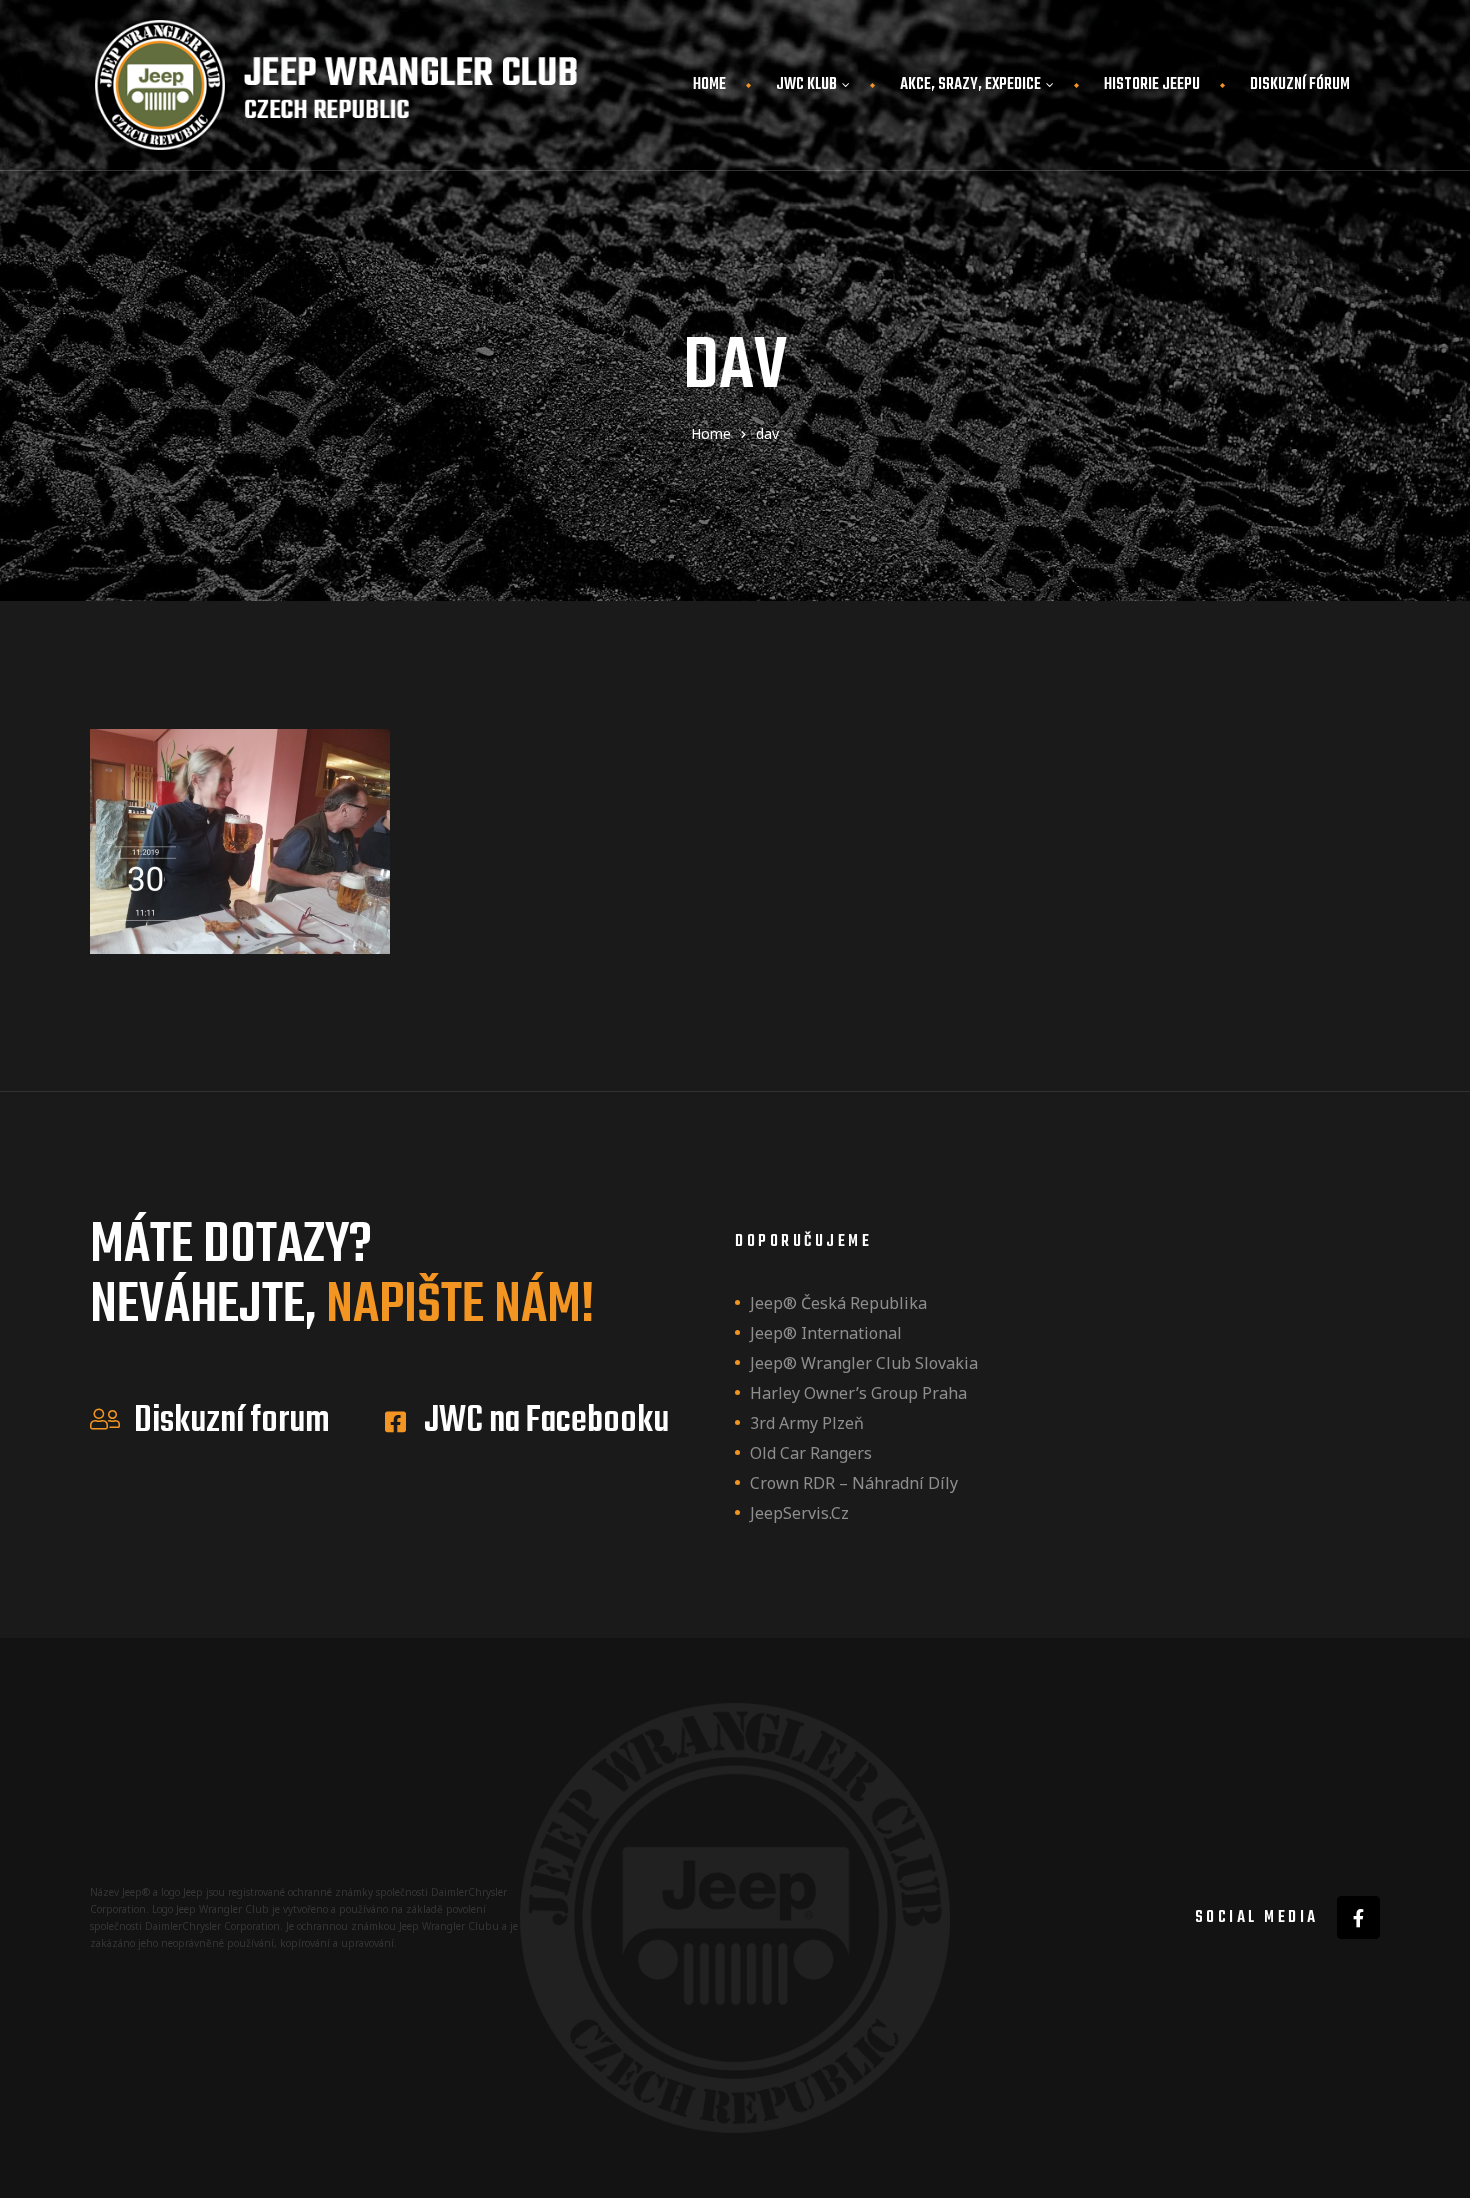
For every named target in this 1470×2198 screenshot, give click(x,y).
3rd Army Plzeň (807, 1423)
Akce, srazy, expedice (970, 85)
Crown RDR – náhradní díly (854, 1483)
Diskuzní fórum (1300, 85)
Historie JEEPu (1152, 85)
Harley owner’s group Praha (858, 1393)
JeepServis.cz (799, 1513)
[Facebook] (1358, 1917)
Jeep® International (826, 1333)
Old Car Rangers (811, 1453)
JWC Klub (806, 85)
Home (709, 85)
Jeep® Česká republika (838, 1303)
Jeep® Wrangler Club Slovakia (864, 1363)
